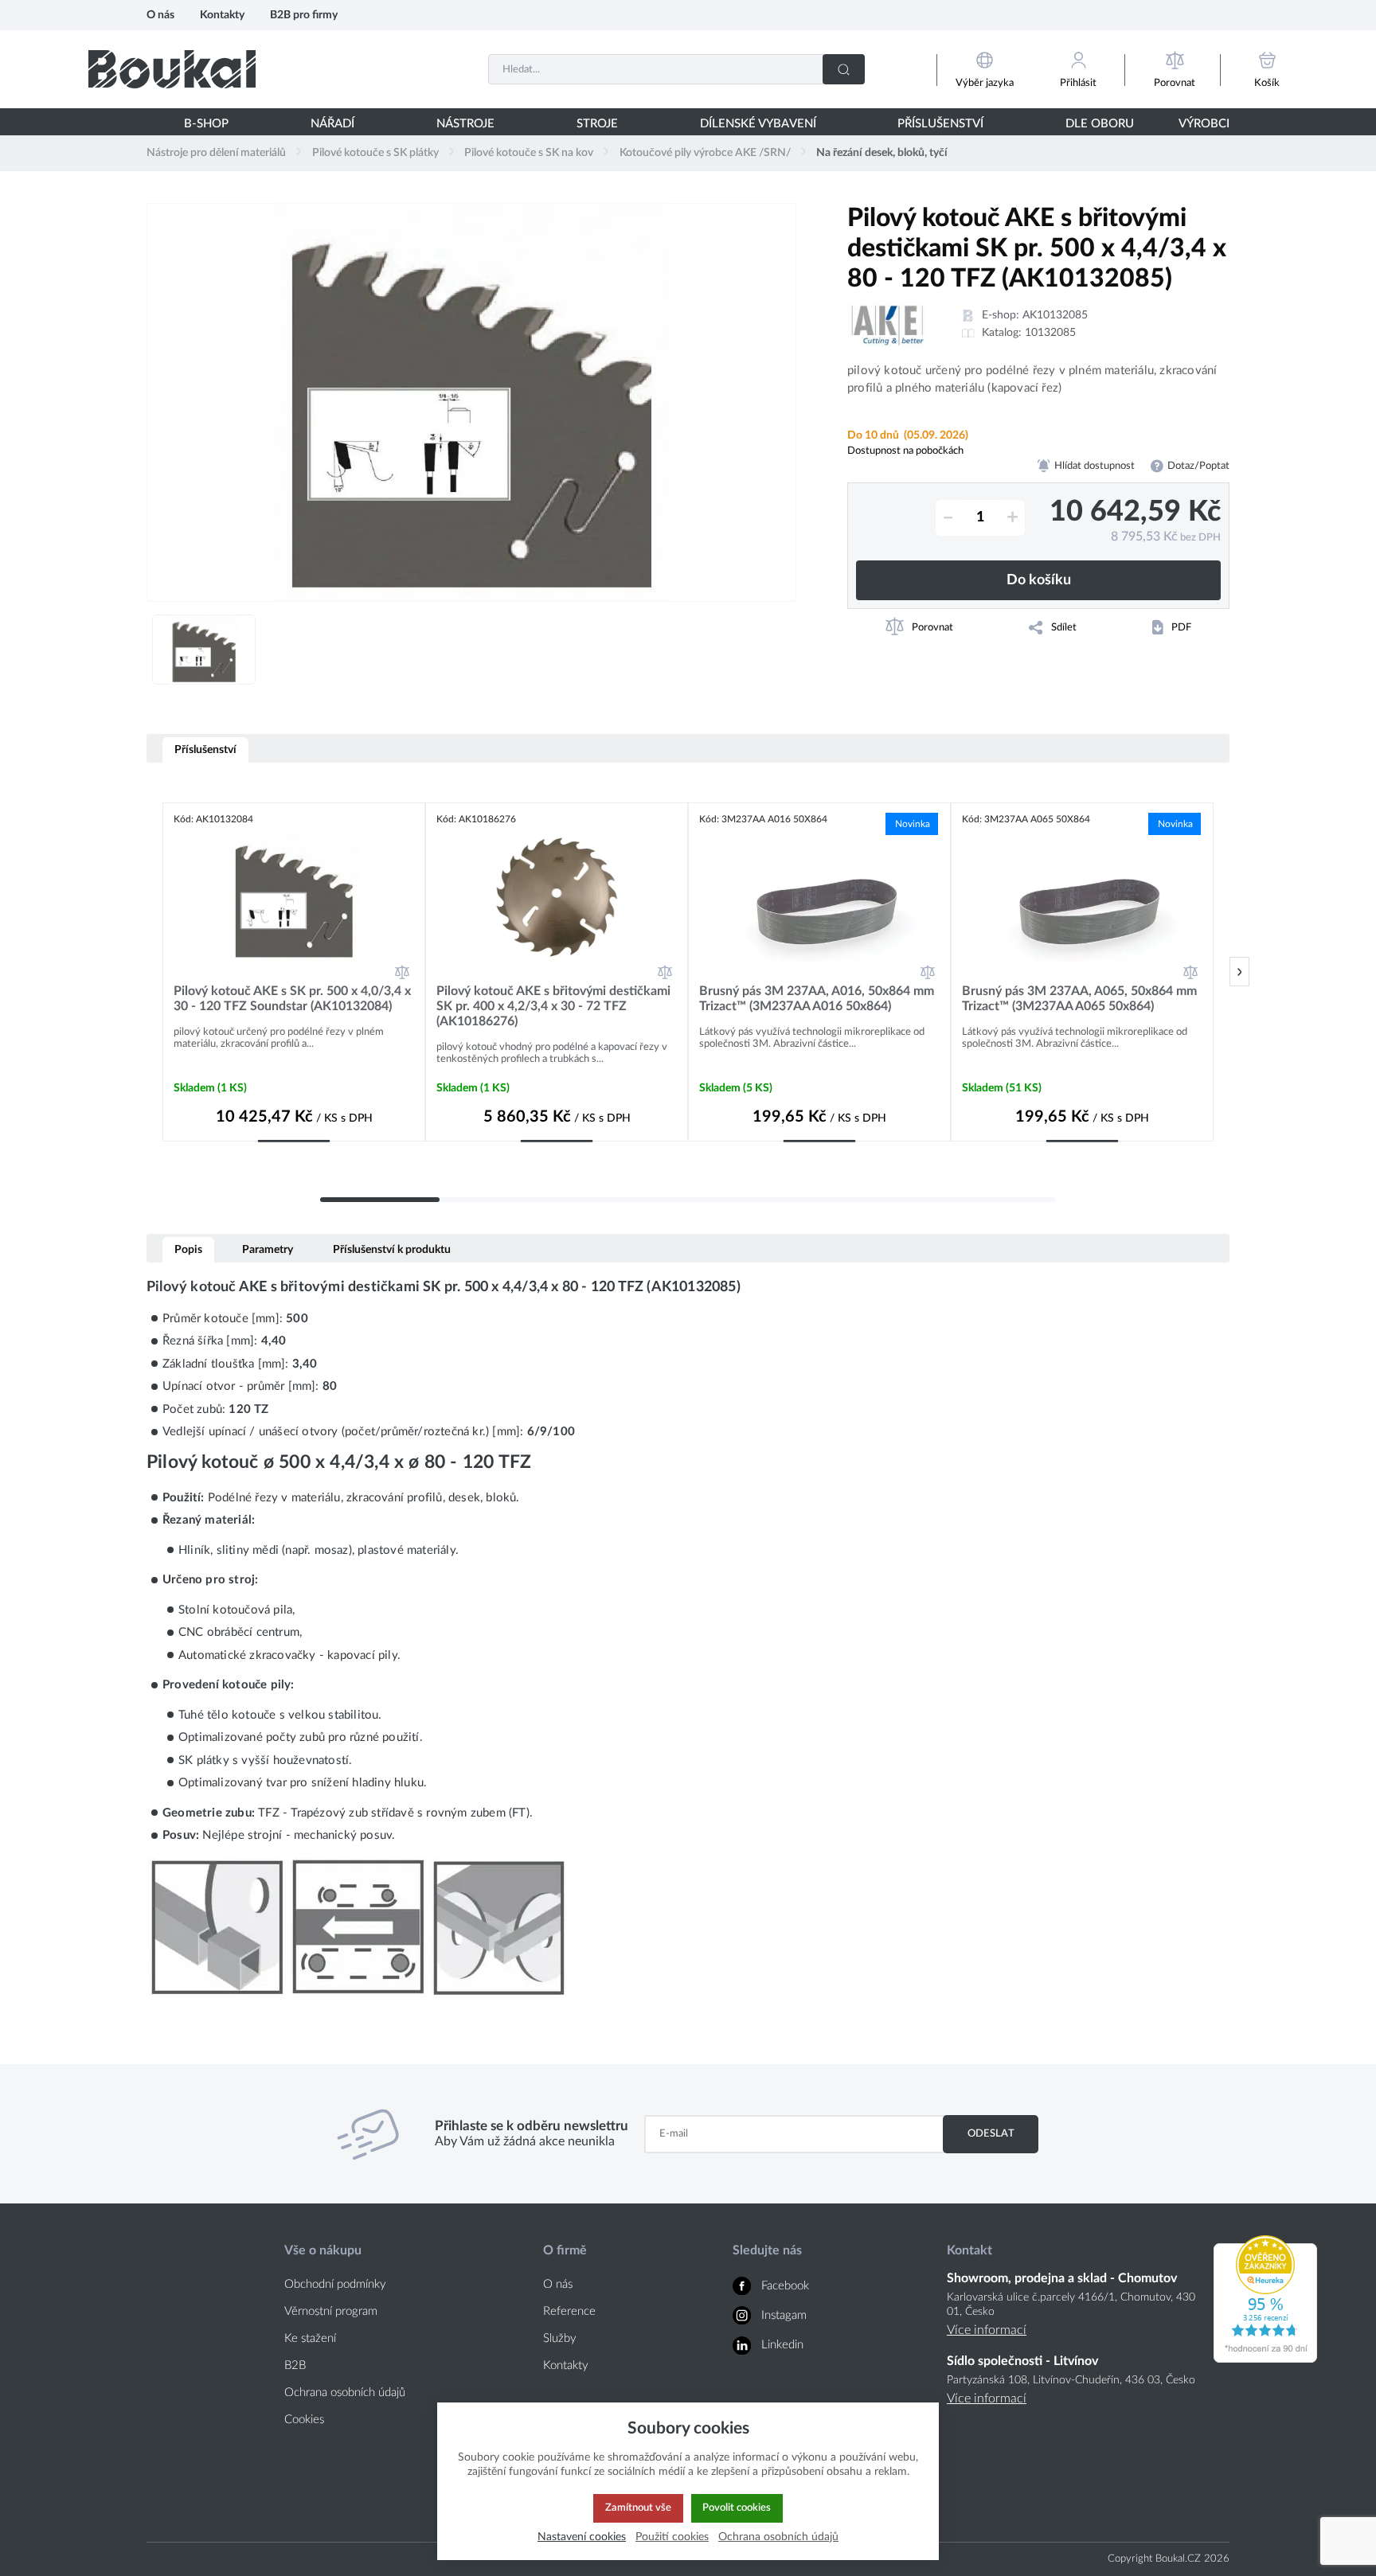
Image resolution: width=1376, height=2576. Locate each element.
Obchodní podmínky (335, 2284)
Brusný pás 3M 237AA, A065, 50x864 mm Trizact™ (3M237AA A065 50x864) (1079, 999)
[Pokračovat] (1239, 972)
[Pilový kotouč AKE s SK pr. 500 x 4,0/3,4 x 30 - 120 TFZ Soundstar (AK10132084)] (294, 897)
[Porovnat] (402, 972)
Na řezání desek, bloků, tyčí (882, 153)
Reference (569, 2311)
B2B (295, 2365)
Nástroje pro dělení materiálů (216, 153)
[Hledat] (844, 69)
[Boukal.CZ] (172, 69)
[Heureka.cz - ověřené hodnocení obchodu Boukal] (1265, 2359)
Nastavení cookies (582, 2537)
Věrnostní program (331, 2311)
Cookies (304, 2420)
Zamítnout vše (638, 2508)
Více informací (987, 2330)
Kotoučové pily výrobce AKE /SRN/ (705, 153)
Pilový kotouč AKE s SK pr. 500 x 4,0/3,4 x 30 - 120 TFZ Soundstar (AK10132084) (292, 999)
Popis (188, 1249)
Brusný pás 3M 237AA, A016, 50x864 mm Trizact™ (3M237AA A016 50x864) (817, 999)
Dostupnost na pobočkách (905, 451)
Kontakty (222, 15)
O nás (160, 15)
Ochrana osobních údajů (345, 2393)
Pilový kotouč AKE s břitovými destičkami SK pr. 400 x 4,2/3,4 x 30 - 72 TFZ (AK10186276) (553, 1006)
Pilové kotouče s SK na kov (529, 153)
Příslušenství (205, 749)
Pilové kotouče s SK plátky (375, 153)
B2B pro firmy (304, 15)
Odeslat (991, 2133)
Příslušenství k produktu (392, 1249)
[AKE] (887, 324)
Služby (560, 2338)
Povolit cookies (737, 2508)
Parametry (268, 1249)
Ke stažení (310, 2338)
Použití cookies (672, 2537)
